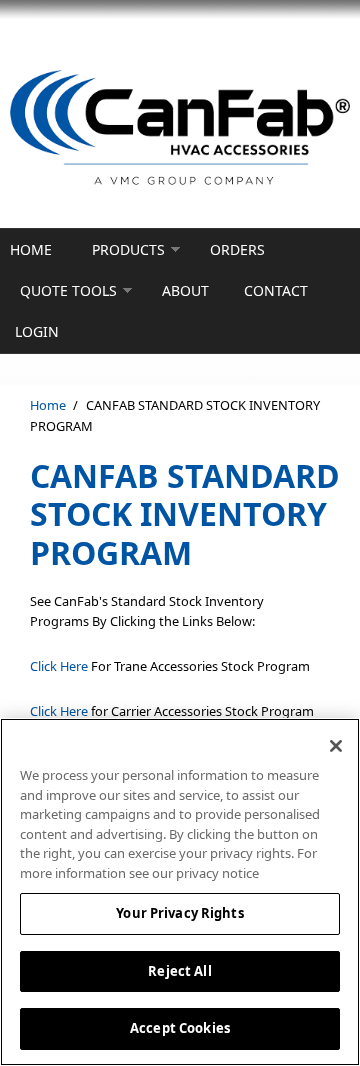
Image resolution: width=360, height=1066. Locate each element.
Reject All (179, 971)
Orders (237, 249)
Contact (276, 290)
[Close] (336, 746)
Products (128, 249)
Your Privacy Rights (179, 913)
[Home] (180, 128)
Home (31, 249)
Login (37, 331)
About (185, 290)
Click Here (59, 666)
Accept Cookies (180, 1028)
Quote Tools (68, 290)
